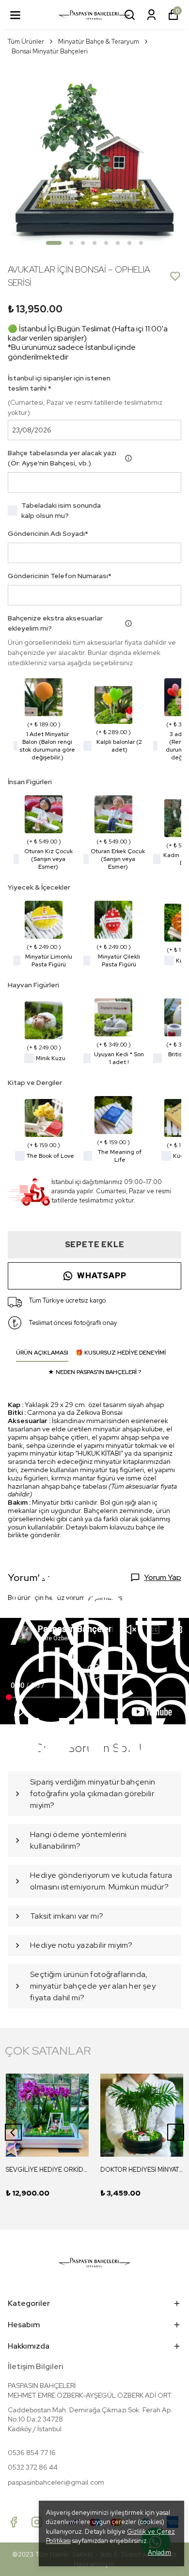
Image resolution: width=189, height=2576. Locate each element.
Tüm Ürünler (26, 42)
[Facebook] (14, 2522)
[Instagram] (37, 2522)
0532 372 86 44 (33, 2467)
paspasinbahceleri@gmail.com (56, 2482)
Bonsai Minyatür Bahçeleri (50, 51)
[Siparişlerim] (151, 15)
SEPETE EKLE (95, 1245)
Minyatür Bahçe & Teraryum (99, 42)
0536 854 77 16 (32, 2453)
